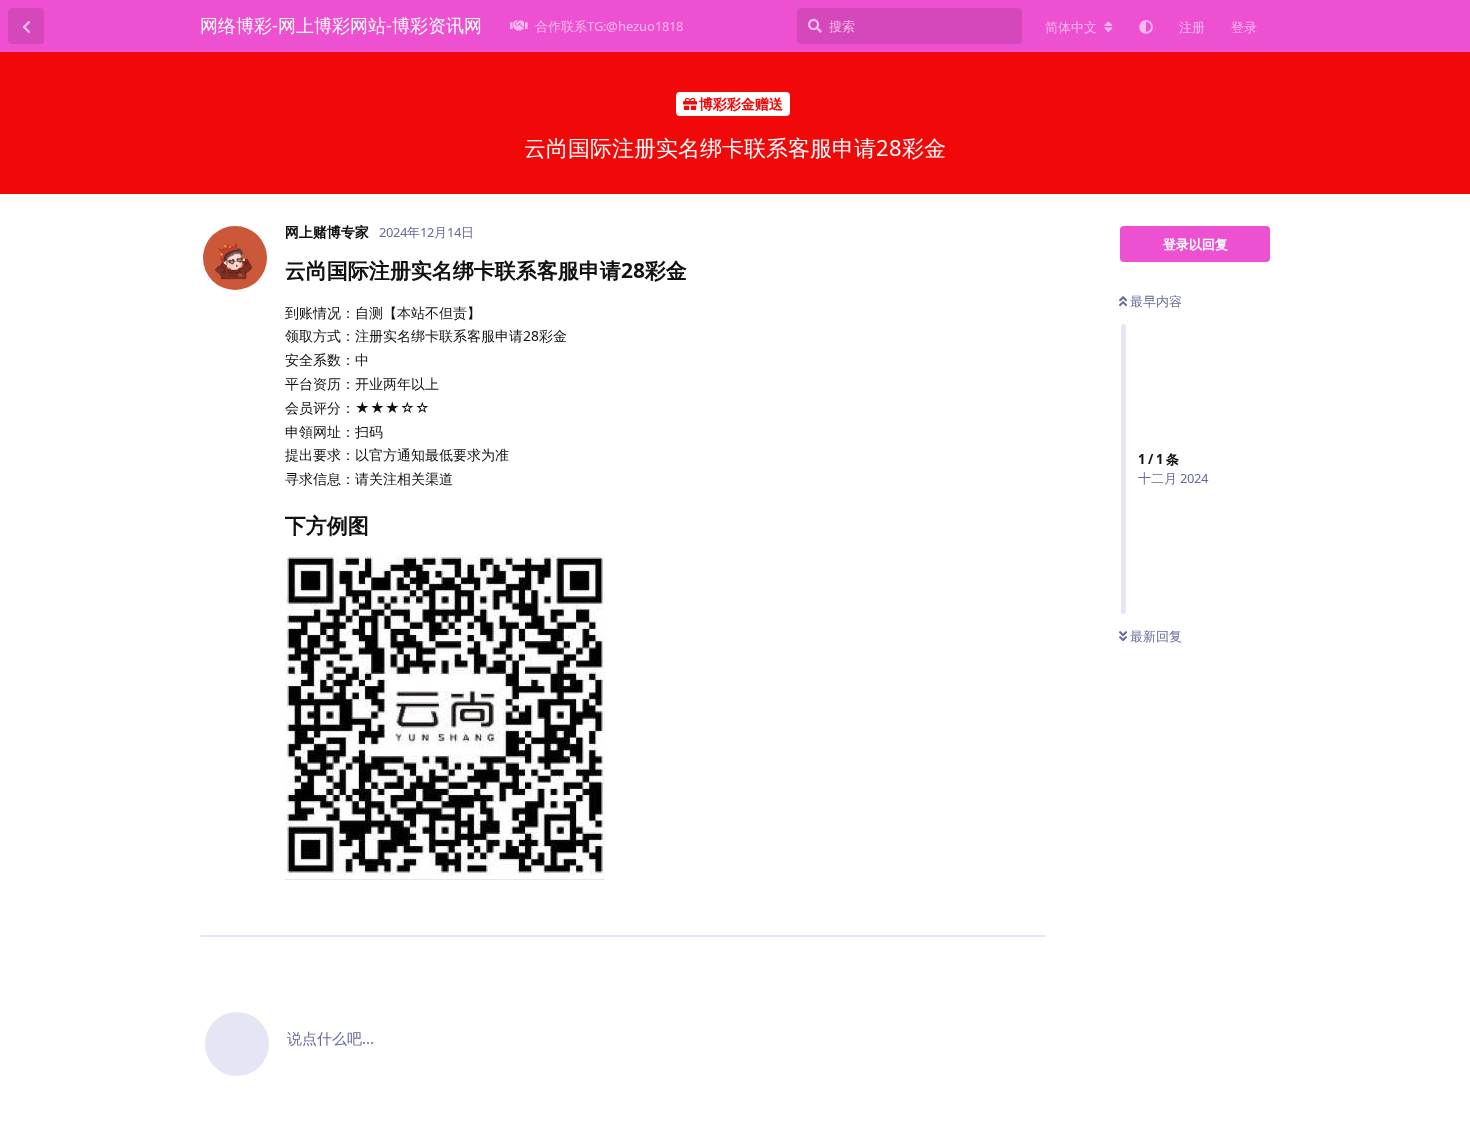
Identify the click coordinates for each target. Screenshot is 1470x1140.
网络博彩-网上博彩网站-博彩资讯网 (341, 25)
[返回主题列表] (26, 26)
